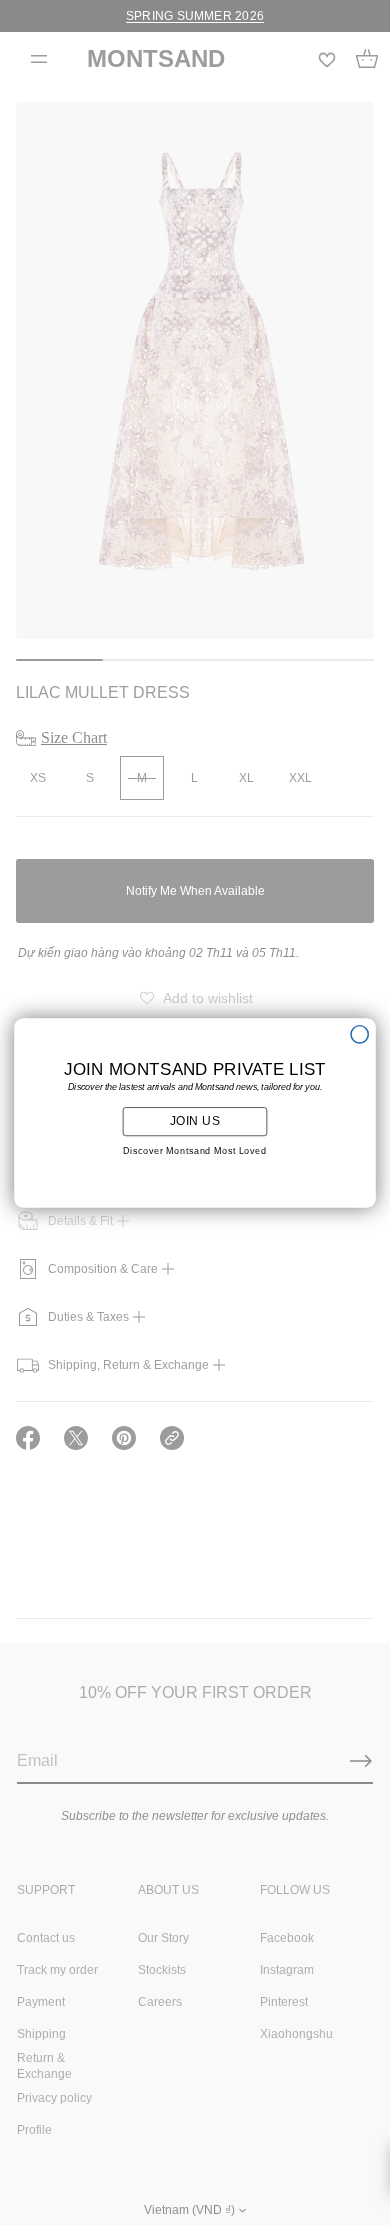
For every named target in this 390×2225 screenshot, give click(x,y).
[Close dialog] (359, 1033)
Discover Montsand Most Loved (195, 1151)
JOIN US (195, 1121)
